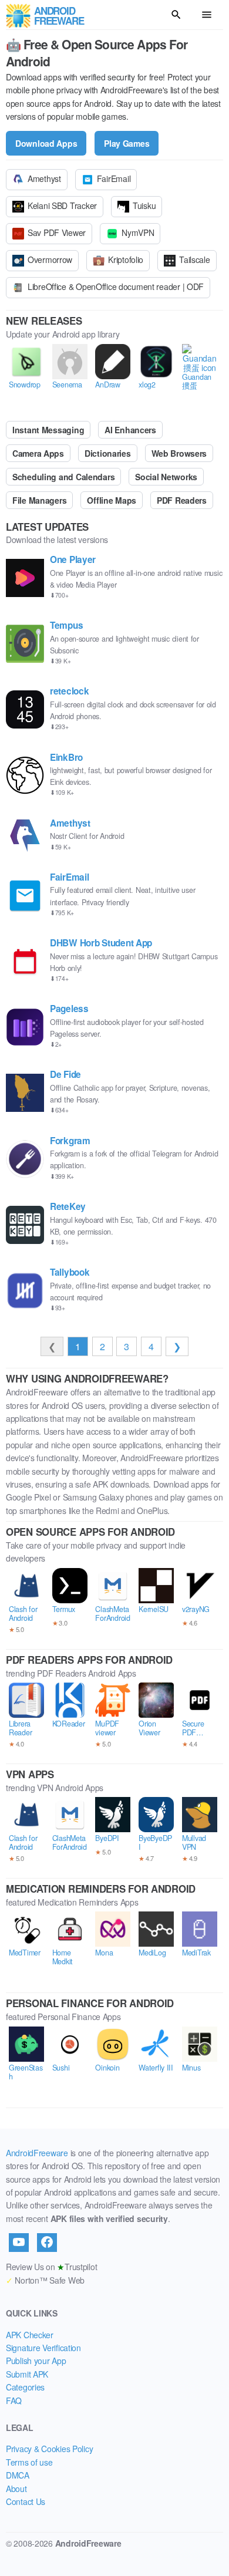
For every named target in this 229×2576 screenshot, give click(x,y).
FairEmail (114, 178)
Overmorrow (50, 259)
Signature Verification (43, 2348)
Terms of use (29, 2462)
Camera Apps (38, 453)
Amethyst (44, 178)
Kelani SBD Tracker (62, 205)
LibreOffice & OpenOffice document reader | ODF (116, 286)
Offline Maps (112, 500)
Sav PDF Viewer (57, 232)
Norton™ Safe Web (45, 2280)
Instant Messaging (48, 430)
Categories (25, 2387)
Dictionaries (108, 453)
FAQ (14, 2400)
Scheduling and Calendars (63, 477)
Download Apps (46, 143)
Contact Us (26, 2501)
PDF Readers (182, 500)
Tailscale (194, 259)
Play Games (127, 143)
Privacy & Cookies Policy (49, 2449)
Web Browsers (179, 453)
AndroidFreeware (37, 2153)
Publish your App (36, 2361)
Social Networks (166, 477)
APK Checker (30, 2335)
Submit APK (27, 2374)
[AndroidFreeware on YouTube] (19, 2243)
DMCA (18, 2475)
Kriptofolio (126, 259)
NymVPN (138, 232)
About (16, 2489)
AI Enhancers (130, 430)
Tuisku (144, 205)
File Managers (39, 500)
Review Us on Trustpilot (51, 2267)
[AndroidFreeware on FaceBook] (47, 2243)
